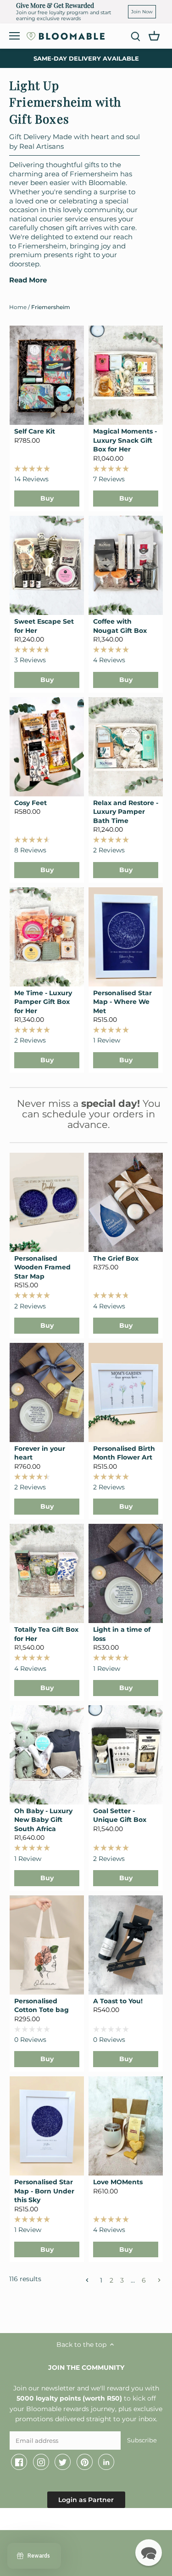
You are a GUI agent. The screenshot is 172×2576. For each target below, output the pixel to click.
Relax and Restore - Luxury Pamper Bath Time (126, 812)
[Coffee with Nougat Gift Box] (126, 565)
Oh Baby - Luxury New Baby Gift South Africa (43, 1820)
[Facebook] (19, 2462)
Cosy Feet (31, 803)
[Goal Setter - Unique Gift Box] (126, 1755)
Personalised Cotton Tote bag (42, 2006)
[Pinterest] (85, 2462)
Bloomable (60, 2521)
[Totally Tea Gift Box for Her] (47, 1573)
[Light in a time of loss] (126, 1573)
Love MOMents (118, 2182)
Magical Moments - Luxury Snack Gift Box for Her (125, 440)
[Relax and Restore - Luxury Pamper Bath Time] (126, 747)
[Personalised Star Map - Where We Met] (126, 937)
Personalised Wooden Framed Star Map (42, 1267)
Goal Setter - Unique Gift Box (120, 1815)
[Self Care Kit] (47, 375)
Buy (47, 498)
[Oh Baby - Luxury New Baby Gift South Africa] (47, 1755)
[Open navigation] (14, 36)
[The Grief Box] (126, 1202)
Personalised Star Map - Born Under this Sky (44, 2191)
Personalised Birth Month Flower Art (124, 1453)
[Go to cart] (154, 35)
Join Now (142, 12)
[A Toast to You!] (126, 1945)
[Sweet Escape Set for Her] (47, 565)
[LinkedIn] (106, 2462)
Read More (28, 280)
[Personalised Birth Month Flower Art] (126, 1392)
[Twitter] (63, 2462)
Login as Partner (86, 2500)
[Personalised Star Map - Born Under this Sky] (47, 2126)
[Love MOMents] (126, 2126)
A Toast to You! (118, 2001)
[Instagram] (41, 2462)
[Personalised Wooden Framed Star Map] (47, 1202)
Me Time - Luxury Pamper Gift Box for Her (43, 1002)
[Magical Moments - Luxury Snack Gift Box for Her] (126, 375)
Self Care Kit (35, 431)
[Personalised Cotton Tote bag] (47, 1945)
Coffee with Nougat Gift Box (120, 626)
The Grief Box (116, 1258)
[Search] (135, 36)
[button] (149, 2553)
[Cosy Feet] (47, 747)
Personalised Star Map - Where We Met (122, 1002)
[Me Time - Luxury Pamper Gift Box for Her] (47, 937)
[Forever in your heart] (47, 1392)
